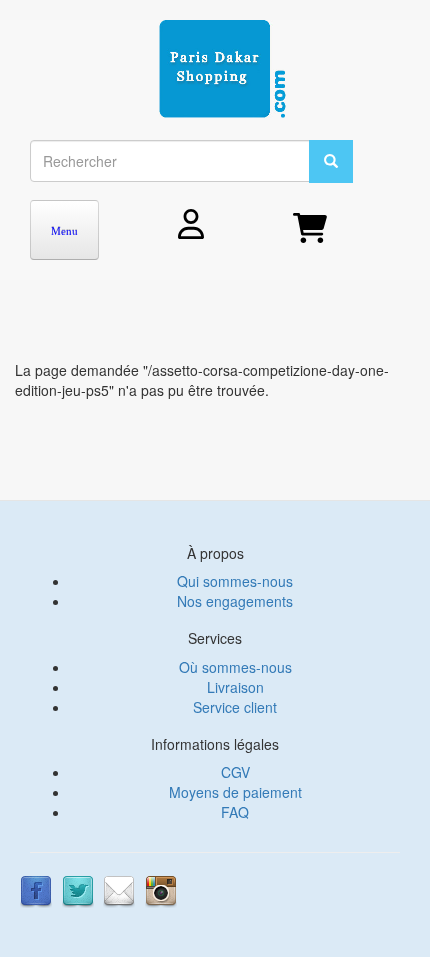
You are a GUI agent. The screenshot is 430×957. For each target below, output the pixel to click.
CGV (235, 772)
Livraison (235, 687)
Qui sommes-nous (235, 581)
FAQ (235, 812)
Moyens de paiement (235, 792)
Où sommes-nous (235, 667)
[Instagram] (161, 890)
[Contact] (119, 890)
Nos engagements (235, 601)
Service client (235, 707)
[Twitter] (78, 890)
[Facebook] (36, 890)
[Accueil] (222, 70)
